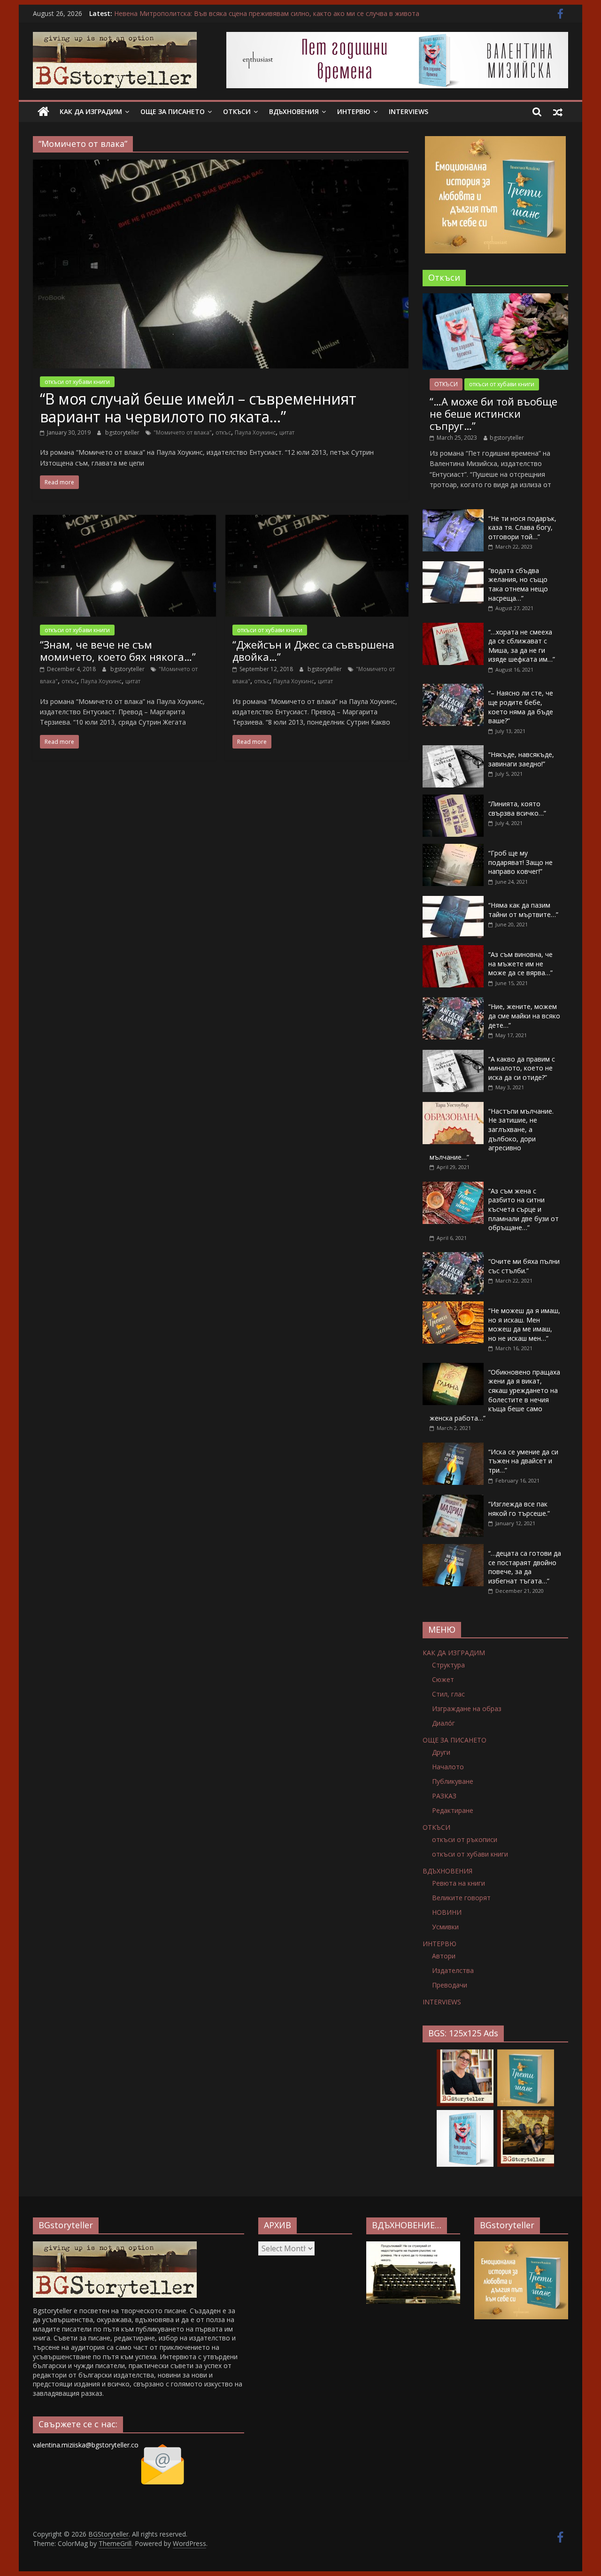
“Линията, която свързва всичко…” (517, 808)
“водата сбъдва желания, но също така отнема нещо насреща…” (518, 584)
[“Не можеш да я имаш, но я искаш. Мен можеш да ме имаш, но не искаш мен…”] (453, 1306)
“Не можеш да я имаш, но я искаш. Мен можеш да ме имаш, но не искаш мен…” (524, 1324)
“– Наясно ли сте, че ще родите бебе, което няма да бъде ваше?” (521, 707)
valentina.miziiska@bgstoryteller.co (86, 2445)
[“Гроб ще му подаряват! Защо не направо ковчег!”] (453, 849)
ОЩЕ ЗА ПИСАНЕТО (173, 111)
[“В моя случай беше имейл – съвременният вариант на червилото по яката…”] (221, 165)
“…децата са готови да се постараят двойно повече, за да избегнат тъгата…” (525, 1567)
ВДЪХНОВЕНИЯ (294, 111)
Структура (448, 1665)
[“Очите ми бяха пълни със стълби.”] (453, 1257)
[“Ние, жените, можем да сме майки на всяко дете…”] (453, 1002)
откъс (223, 432)
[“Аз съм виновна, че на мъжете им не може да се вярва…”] (453, 950)
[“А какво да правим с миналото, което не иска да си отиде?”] (453, 1055)
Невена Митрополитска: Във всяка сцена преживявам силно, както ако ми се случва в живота (267, 13)
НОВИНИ (447, 1912)
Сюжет (443, 1679)
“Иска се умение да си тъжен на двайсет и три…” (523, 1461)
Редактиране (453, 1810)
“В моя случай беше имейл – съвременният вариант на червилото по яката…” (198, 408)
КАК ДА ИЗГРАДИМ (91, 111)
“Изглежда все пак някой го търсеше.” (519, 1509)
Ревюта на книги (458, 1883)
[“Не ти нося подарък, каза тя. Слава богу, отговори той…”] (453, 514)
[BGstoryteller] (115, 2246)
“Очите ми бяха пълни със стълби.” (524, 1266)
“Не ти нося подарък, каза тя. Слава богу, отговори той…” (522, 527)
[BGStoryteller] (43, 112)
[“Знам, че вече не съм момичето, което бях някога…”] (124, 520)
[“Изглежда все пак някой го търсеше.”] (453, 1500)
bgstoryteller (123, 432)
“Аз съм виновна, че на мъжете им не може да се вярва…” (520, 963)
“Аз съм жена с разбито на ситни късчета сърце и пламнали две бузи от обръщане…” (524, 1209)
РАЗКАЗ (444, 1796)
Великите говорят (461, 1898)
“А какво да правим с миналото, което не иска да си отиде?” (522, 1068)
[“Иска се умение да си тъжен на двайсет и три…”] (453, 1448)
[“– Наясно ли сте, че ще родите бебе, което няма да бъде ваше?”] (453, 689)
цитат (287, 432)
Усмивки (445, 1927)
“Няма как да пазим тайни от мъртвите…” (523, 910)
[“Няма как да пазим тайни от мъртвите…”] (453, 901)
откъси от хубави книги (77, 382)
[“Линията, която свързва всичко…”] (453, 799)
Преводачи (450, 1985)
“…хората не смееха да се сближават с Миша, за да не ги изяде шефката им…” (522, 646)
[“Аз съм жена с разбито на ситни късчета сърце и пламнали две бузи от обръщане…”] (453, 1187)
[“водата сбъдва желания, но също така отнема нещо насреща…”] (453, 566)
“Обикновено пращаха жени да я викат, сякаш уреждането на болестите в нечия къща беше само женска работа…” (495, 1395)
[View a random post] (558, 112)
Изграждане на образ (467, 1708)
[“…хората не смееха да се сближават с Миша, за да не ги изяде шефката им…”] (453, 628)
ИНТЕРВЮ (354, 111)
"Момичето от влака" (183, 432)
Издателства (453, 1970)
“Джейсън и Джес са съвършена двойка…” (313, 650)
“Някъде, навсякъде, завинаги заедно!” (521, 759)
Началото (448, 1767)
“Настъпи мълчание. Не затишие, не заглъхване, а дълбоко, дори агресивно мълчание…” (492, 1134)
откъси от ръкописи (465, 1839)
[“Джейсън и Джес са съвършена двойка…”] (317, 520)
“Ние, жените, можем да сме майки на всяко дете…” (524, 1016)
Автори (444, 1956)
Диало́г (443, 1723)
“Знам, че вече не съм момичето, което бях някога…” (118, 650)
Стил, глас (448, 1694)
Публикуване (453, 1781)
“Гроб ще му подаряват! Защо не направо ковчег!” (520, 862)
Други (441, 1752)
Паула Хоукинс (255, 432)
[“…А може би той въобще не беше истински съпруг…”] (495, 298)
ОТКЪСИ (237, 111)
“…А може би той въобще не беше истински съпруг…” (493, 414)
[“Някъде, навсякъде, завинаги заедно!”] (453, 750)
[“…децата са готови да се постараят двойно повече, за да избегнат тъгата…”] (453, 1549)
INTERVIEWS (408, 111)
